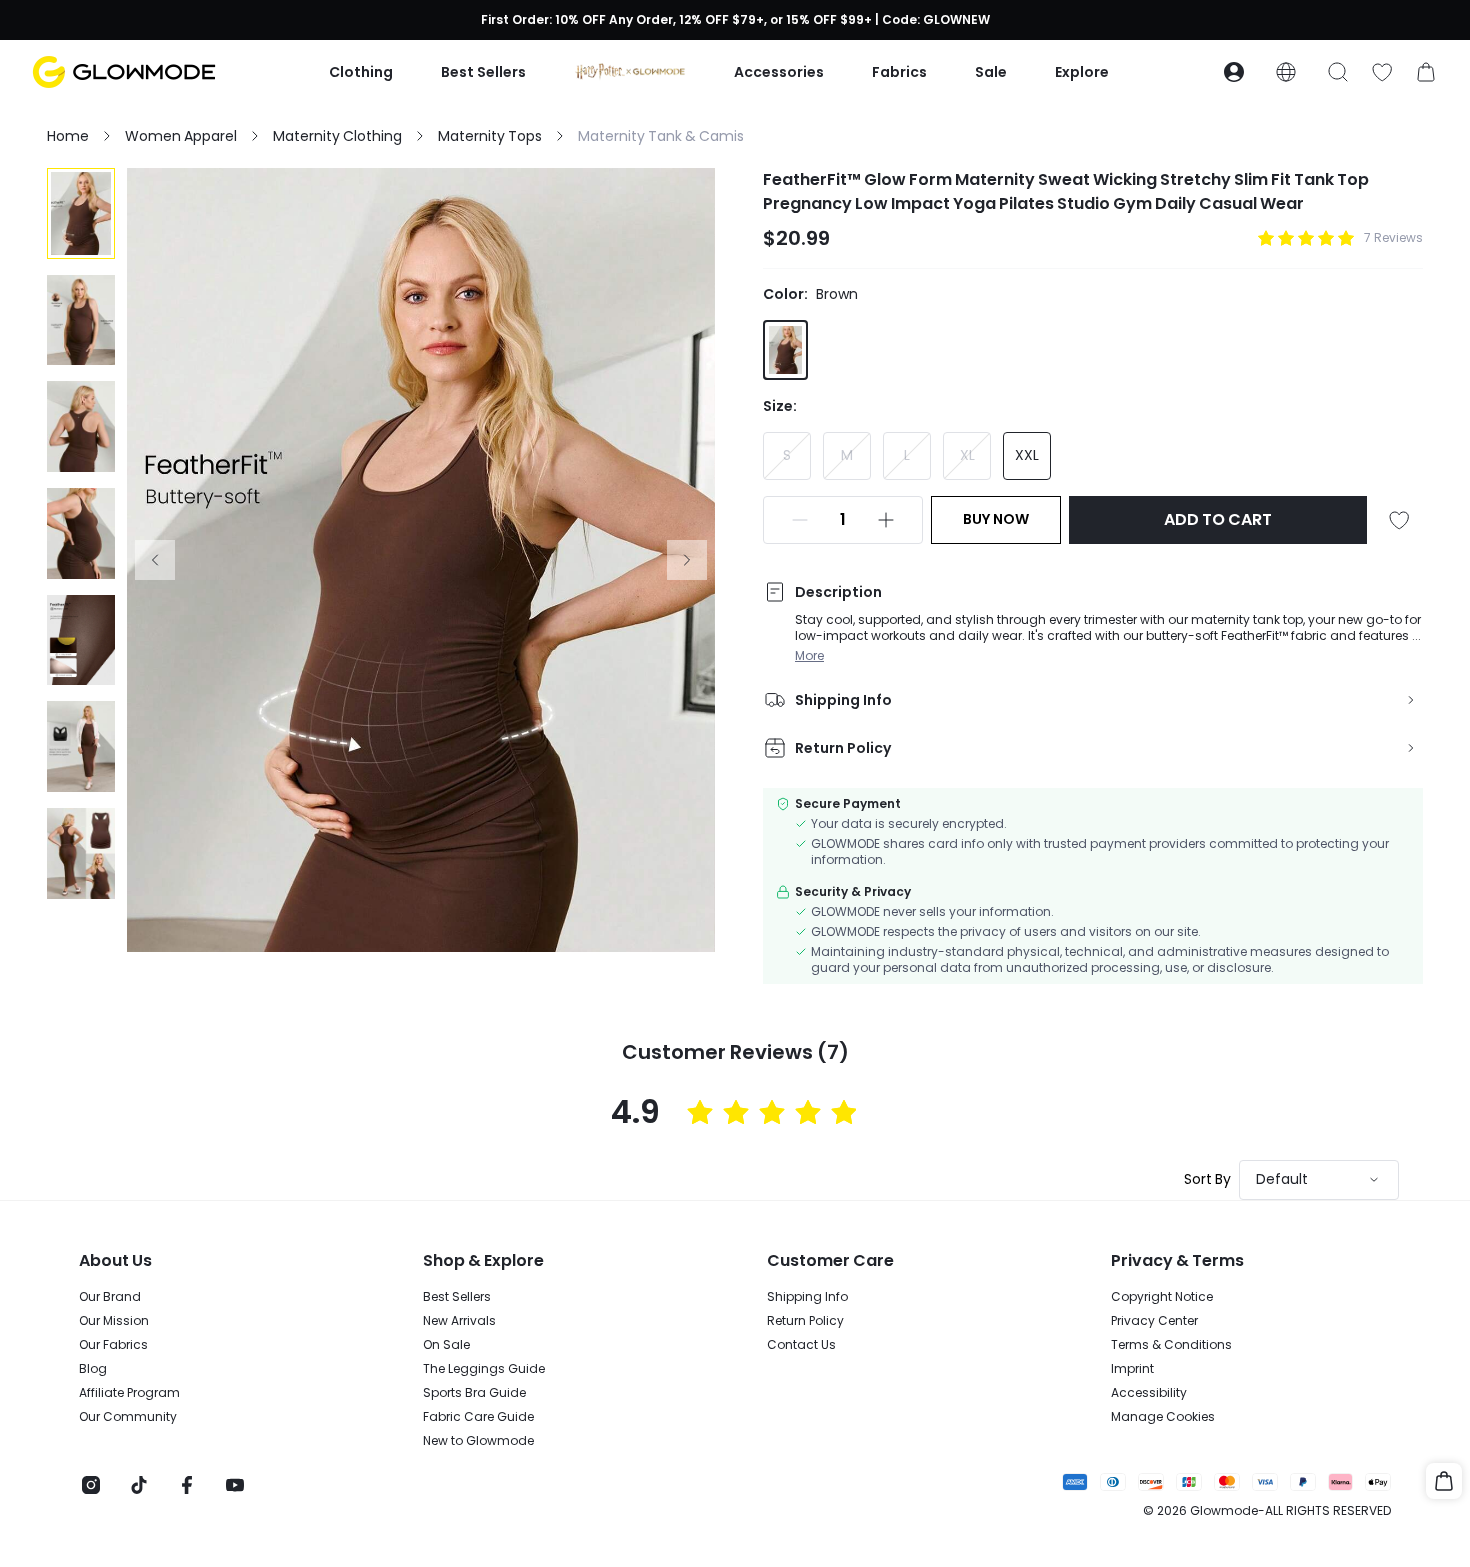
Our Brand (110, 1297)
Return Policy (805, 1321)
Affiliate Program (129, 1393)
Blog (93, 1369)
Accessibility (1149, 1393)
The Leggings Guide (484, 1369)
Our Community (128, 1417)
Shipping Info (807, 1297)
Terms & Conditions (1171, 1345)
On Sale (446, 1345)
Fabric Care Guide (478, 1417)
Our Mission (114, 1321)
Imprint (1132, 1369)
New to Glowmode (478, 1441)
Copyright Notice (1162, 1297)
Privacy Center (1154, 1321)
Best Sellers (457, 1297)
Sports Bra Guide (474, 1393)
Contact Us (801, 1345)
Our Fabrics (113, 1345)
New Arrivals (459, 1321)
